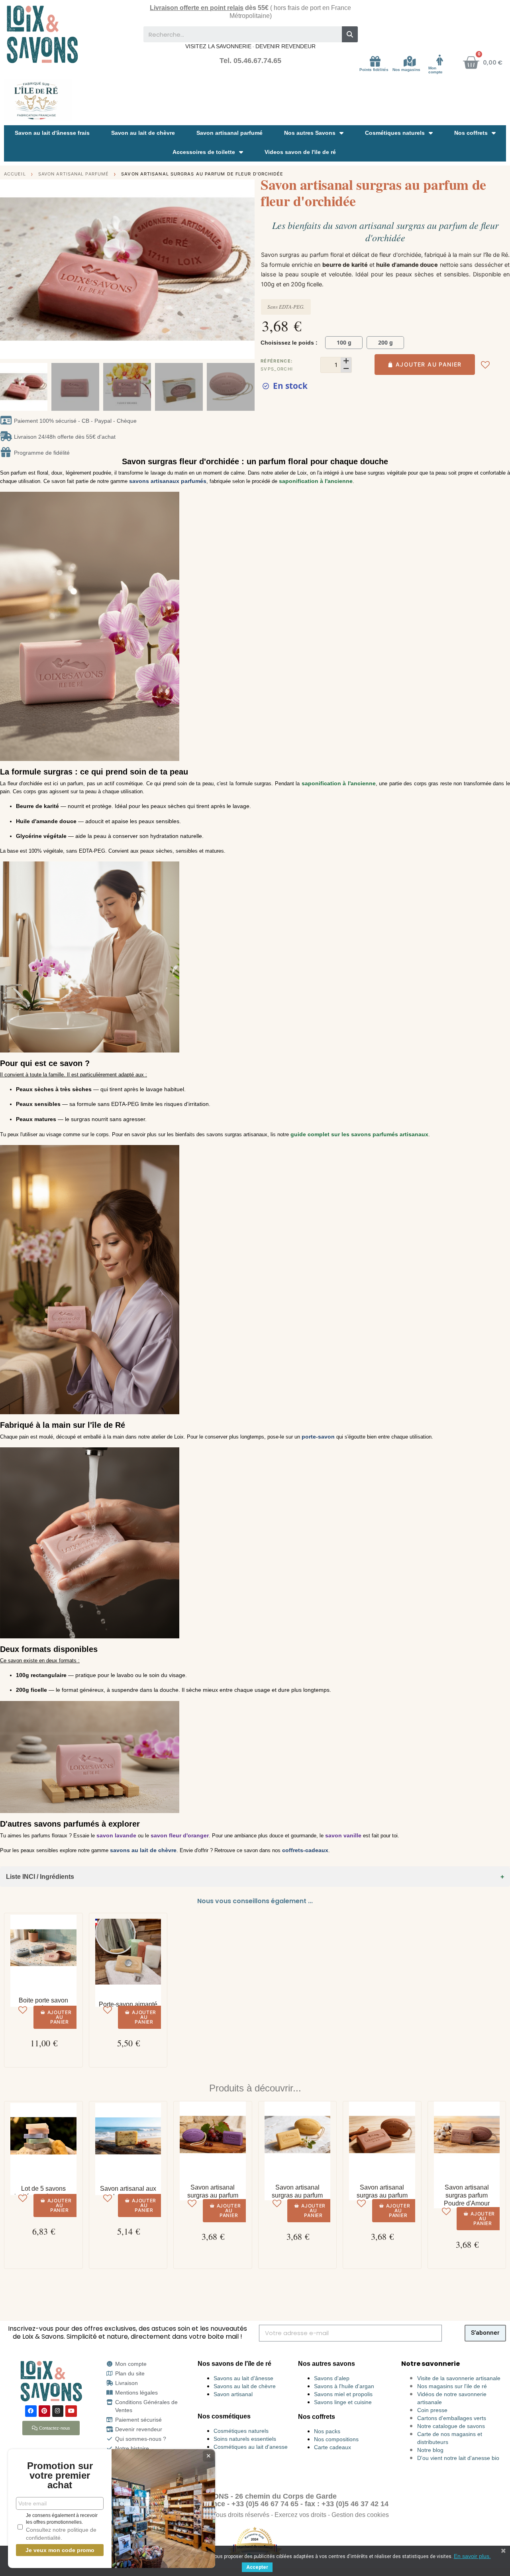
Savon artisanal (233, 2394)
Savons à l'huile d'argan (344, 2386)
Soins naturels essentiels (245, 2439)
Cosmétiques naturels (395, 133)
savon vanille (343, 1835)
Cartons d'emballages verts (452, 2418)
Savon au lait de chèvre (143, 133)
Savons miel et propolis (343, 2394)
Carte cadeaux (332, 2447)
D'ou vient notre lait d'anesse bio (458, 2458)
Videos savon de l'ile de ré (300, 152)
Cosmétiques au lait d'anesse (251, 2447)
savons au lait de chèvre (143, 1850)
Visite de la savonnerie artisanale (459, 2378)
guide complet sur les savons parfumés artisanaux (359, 1134)
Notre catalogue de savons (451, 2426)
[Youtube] (71, 2411)
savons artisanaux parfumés (168, 481)
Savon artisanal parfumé (229, 133)
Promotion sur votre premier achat (60, 2475)
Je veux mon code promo (60, 2550)
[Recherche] (350, 34)
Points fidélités (374, 70)
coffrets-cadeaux (305, 1850)
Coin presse (432, 2410)
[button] (8, 269)
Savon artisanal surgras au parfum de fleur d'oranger (297, 2195)
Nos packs (327, 2431)
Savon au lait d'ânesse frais (52, 133)
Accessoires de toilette (204, 152)
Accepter (257, 2567)
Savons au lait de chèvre (245, 2386)
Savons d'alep (332, 2378)
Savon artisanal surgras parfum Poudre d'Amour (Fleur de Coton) (467, 2199)
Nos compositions (336, 2439)
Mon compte (435, 70)
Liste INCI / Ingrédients (40, 1877)
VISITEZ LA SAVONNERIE (218, 46)
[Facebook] (31, 2411)
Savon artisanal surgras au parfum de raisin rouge (213, 2195)
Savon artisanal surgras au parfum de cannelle (382, 2195)
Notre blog (430, 2450)
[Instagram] (58, 2411)
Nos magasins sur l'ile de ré (452, 2386)
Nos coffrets (471, 133)
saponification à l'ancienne (316, 481)
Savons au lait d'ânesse (243, 2378)
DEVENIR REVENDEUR (285, 46)
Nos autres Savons (310, 133)
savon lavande (116, 1835)
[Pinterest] (44, 2411)
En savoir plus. (472, 2556)
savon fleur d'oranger (180, 1835)
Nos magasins (406, 70)
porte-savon (318, 1437)
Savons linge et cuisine (343, 2402)
